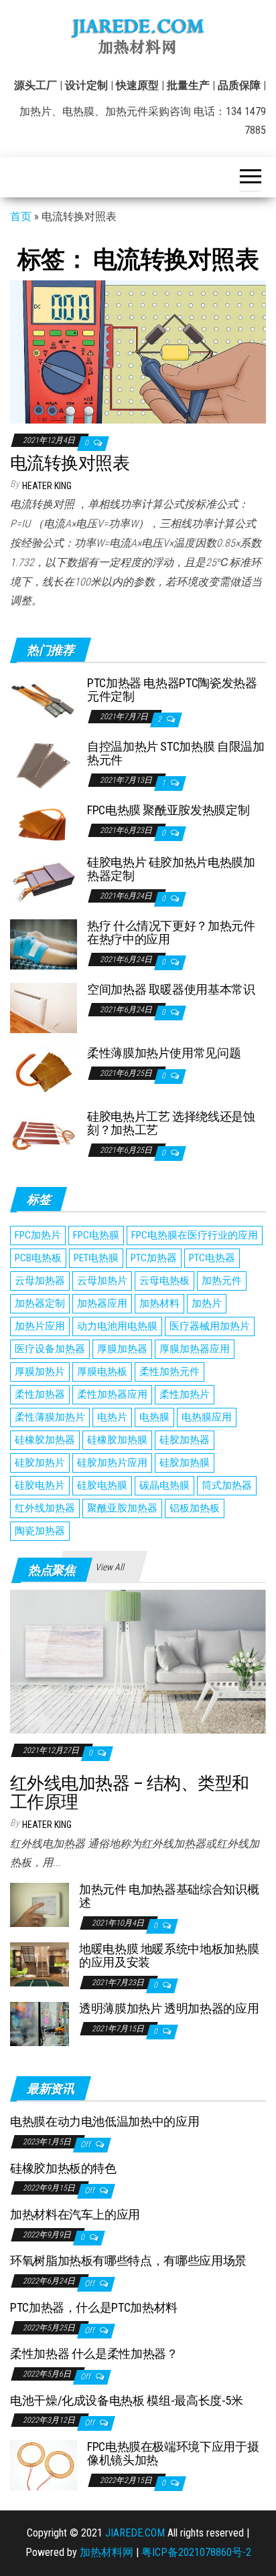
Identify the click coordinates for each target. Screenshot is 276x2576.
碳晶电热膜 (164, 1485)
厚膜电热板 (102, 1372)
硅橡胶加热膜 (117, 1440)
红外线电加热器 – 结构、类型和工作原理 (130, 1793)
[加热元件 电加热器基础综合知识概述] (40, 1904)
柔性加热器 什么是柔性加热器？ (94, 2354)
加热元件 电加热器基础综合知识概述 (169, 1896)
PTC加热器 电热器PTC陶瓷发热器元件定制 (172, 689)
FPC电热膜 (96, 1235)
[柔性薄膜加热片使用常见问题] (44, 1071)
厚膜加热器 (122, 1349)
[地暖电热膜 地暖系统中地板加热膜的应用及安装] (40, 1964)
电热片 (112, 1417)
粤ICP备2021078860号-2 (196, 2552)
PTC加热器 (154, 1258)
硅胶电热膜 (102, 1485)
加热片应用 (40, 1326)
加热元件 (222, 1281)
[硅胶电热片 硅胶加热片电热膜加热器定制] (44, 880)
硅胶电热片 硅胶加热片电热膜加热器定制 (171, 869)
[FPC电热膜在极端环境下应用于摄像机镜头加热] (44, 2465)
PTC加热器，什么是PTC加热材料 (94, 2307)
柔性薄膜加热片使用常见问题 (164, 1053)
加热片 (207, 1303)
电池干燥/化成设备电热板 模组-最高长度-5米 (127, 2400)
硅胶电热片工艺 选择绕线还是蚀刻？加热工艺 (171, 1123)
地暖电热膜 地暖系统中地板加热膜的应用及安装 (169, 1955)
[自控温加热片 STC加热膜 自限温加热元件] (44, 764)
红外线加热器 (45, 1508)
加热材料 (159, 1303)
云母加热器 (40, 1281)
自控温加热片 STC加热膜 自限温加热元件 (176, 753)
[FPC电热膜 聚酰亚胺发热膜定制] (44, 822)
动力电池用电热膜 (117, 1326)
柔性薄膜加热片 (50, 1417)
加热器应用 (102, 1303)
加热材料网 (107, 2552)
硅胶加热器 (185, 1440)
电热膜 (154, 1417)
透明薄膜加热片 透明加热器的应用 (169, 2008)
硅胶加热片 (40, 1463)
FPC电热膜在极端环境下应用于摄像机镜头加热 (173, 2453)
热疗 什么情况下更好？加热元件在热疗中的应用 (171, 932)
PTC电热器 (212, 1258)
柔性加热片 (185, 1394)
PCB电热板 (38, 1258)
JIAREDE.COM (135, 2533)
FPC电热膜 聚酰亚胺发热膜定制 (168, 810)
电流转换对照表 (70, 463)
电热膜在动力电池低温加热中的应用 (105, 2121)
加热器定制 (40, 1303)
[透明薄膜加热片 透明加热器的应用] (40, 2024)
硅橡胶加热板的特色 (63, 2168)
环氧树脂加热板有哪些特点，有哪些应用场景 (128, 2261)
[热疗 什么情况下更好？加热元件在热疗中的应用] (44, 944)
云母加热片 (102, 1281)
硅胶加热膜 (185, 1463)
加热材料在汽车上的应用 (75, 2214)
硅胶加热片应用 (112, 1463)
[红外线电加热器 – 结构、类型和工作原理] (138, 1661)
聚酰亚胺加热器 (122, 1508)
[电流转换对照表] (138, 351)
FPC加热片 (38, 1235)
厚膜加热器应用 (195, 1349)
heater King (47, 486)
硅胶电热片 (40, 1485)
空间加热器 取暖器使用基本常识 (171, 989)
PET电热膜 (96, 1258)
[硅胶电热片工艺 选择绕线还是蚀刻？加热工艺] (44, 1134)
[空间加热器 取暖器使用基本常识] (44, 1007)
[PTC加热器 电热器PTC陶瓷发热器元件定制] (44, 701)
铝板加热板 (195, 1508)
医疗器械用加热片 (210, 1326)
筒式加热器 (227, 1485)
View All (110, 1567)
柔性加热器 (40, 1394)
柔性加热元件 (169, 1372)
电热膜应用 (207, 1417)
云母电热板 (164, 1281)
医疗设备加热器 (50, 1349)
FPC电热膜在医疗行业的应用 (195, 1235)
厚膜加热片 (40, 1372)
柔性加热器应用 (112, 1394)
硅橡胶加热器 (45, 1440)
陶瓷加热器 (40, 1531)
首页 (21, 216)
